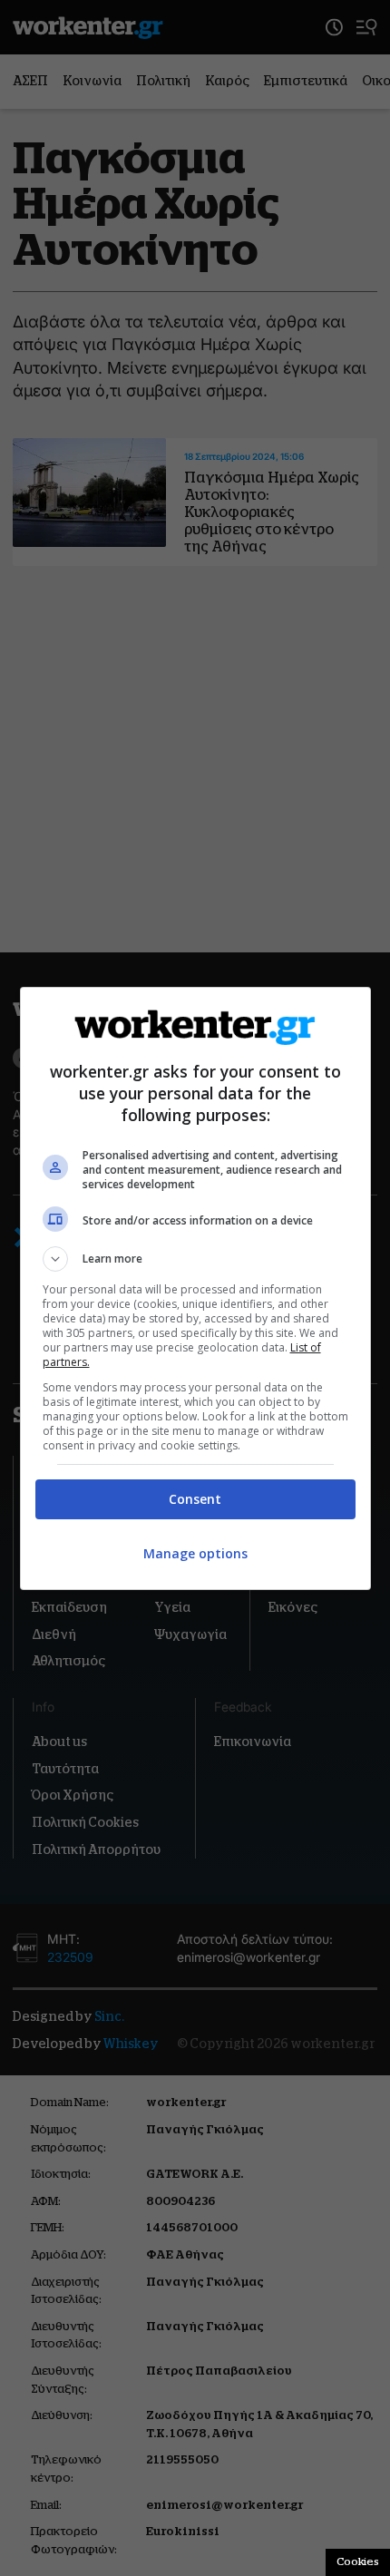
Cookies (358, 2561)
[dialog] (195, 1288)
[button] (195, 1259)
